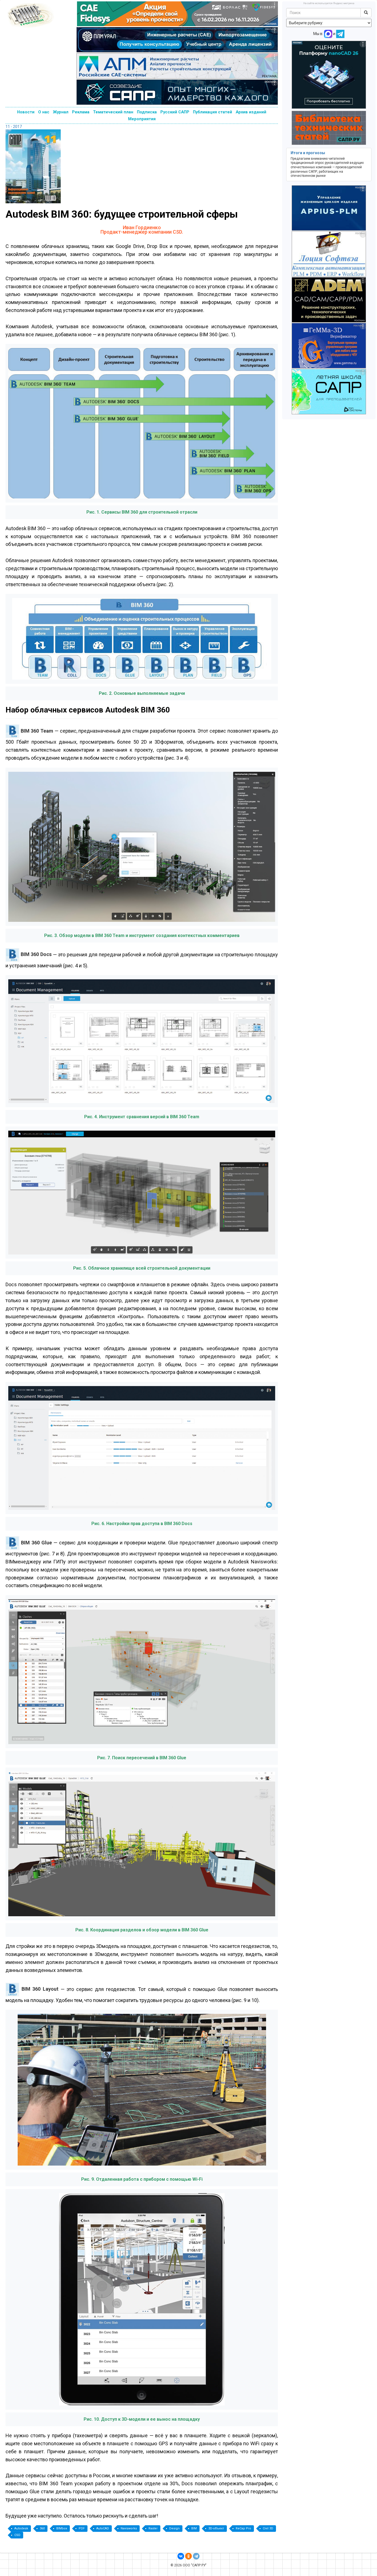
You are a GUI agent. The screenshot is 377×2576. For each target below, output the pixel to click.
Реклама (81, 112)
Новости (26, 112)
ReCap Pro (243, 2528)
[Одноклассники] (189, 2556)
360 (42, 2528)
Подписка (147, 112)
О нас (44, 112)
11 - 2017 (14, 127)
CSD (17, 2535)
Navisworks (129, 2528)
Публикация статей (213, 112)
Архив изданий (251, 112)
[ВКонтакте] (181, 2556)
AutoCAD (103, 2528)
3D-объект (216, 2528)
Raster (153, 2528)
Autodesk (21, 2528)
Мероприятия (142, 119)
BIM (194, 2528)
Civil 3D (268, 2528)
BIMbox (62, 2528)
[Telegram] (196, 2556)
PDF (82, 2528)
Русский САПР (175, 112)
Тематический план (113, 112)
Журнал (61, 112)
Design (174, 2528)
